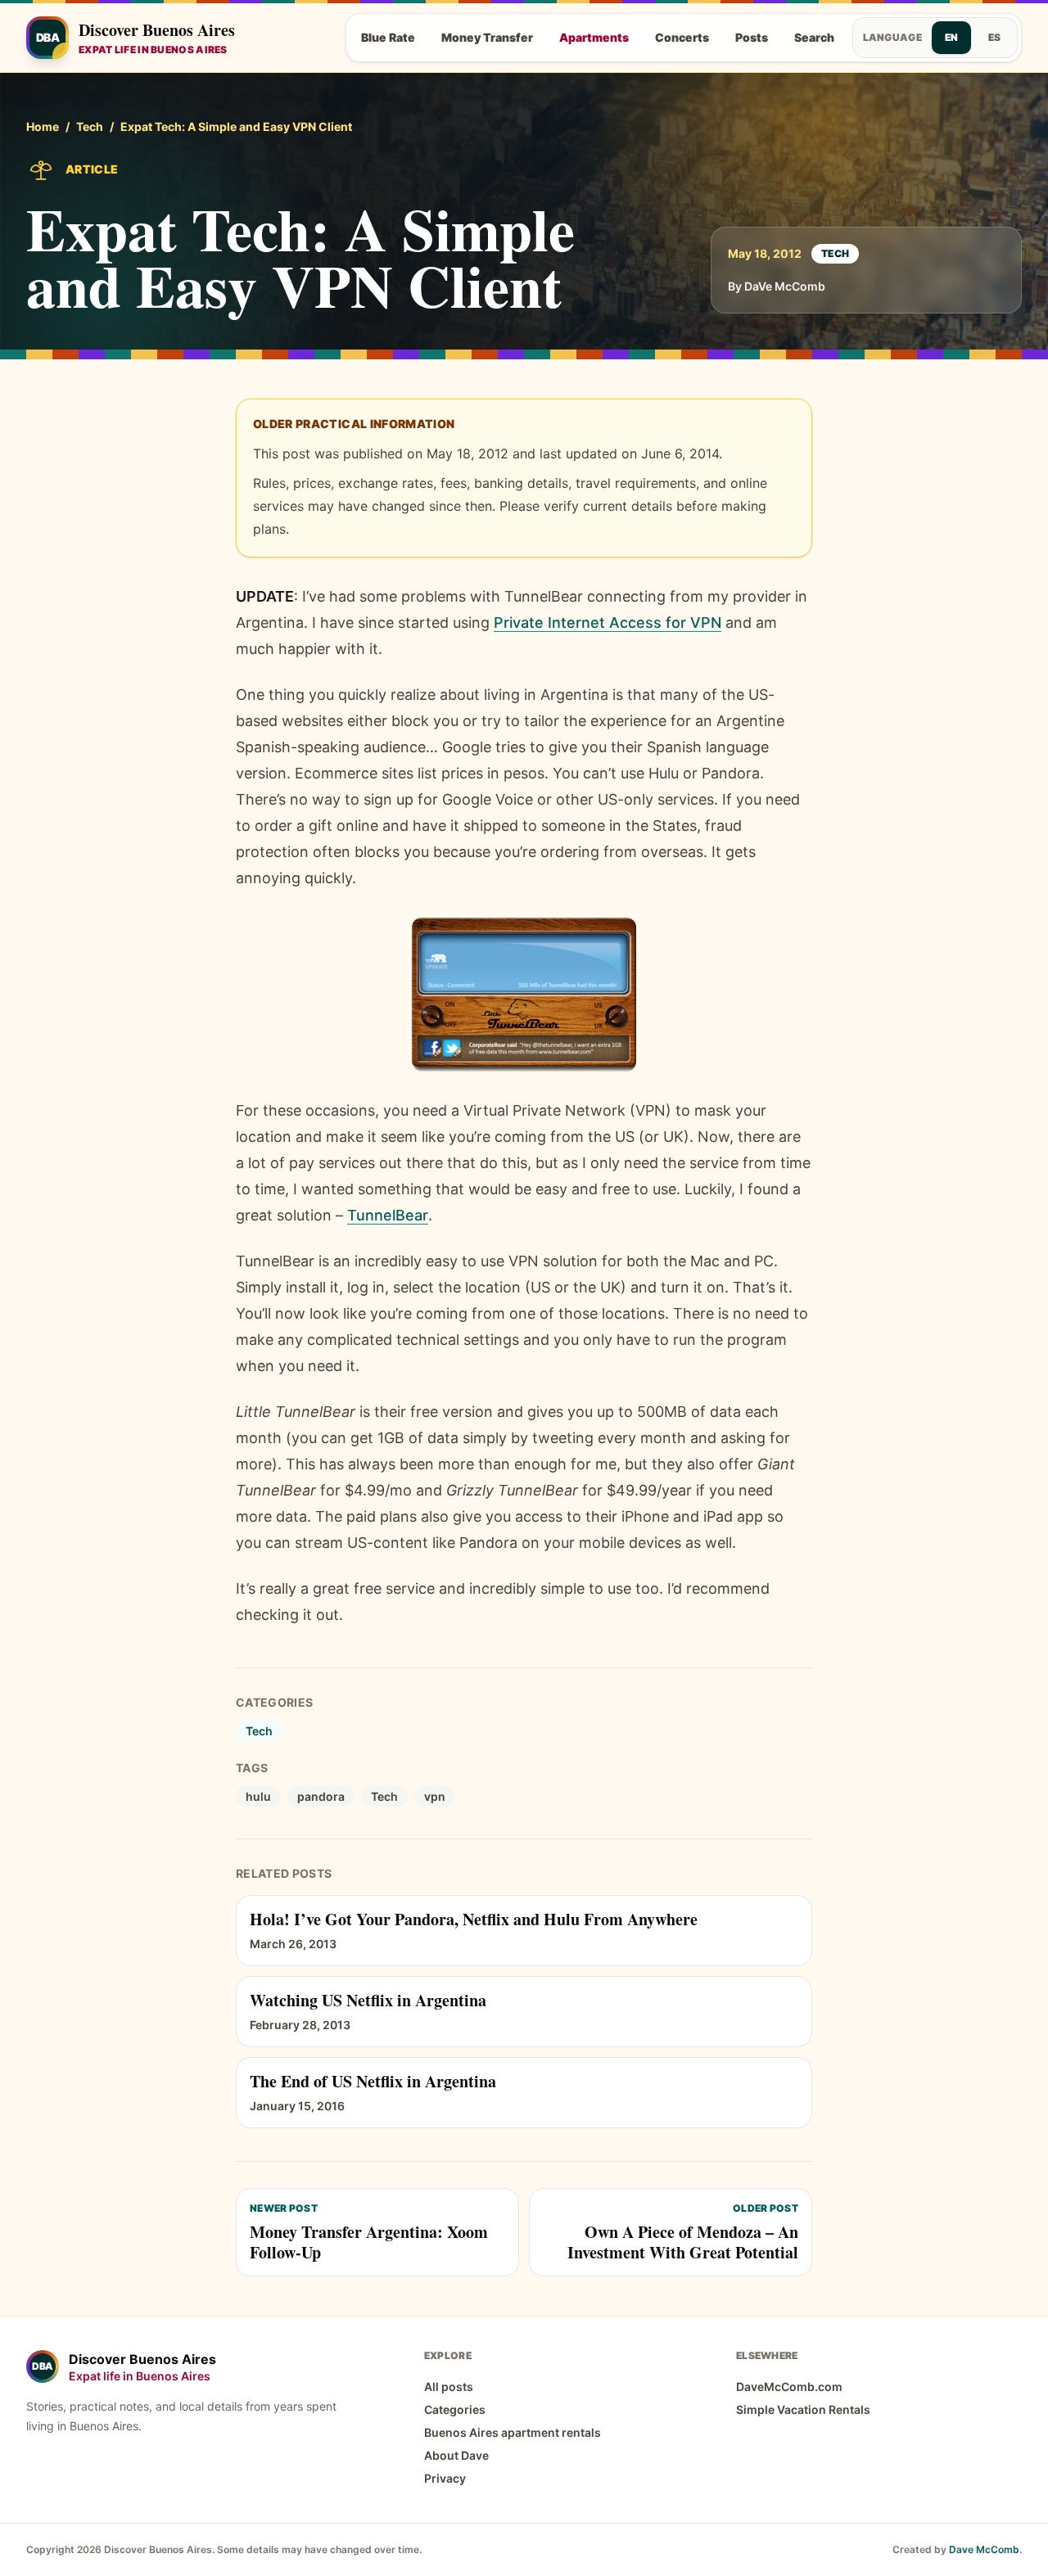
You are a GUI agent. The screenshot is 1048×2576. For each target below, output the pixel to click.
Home (43, 126)
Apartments (594, 37)
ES (994, 37)
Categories (455, 2409)
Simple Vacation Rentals (803, 2409)
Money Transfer (487, 37)
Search (814, 37)
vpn (435, 1796)
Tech (90, 126)
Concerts (682, 37)
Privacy (445, 2478)
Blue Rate (388, 37)
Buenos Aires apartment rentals (513, 2432)
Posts (752, 37)
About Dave (456, 2455)
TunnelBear (388, 1215)
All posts (449, 2387)
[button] (524, 995)
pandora (321, 1796)
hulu (258, 1796)
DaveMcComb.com (789, 2387)
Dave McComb (984, 2549)
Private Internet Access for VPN (608, 623)
